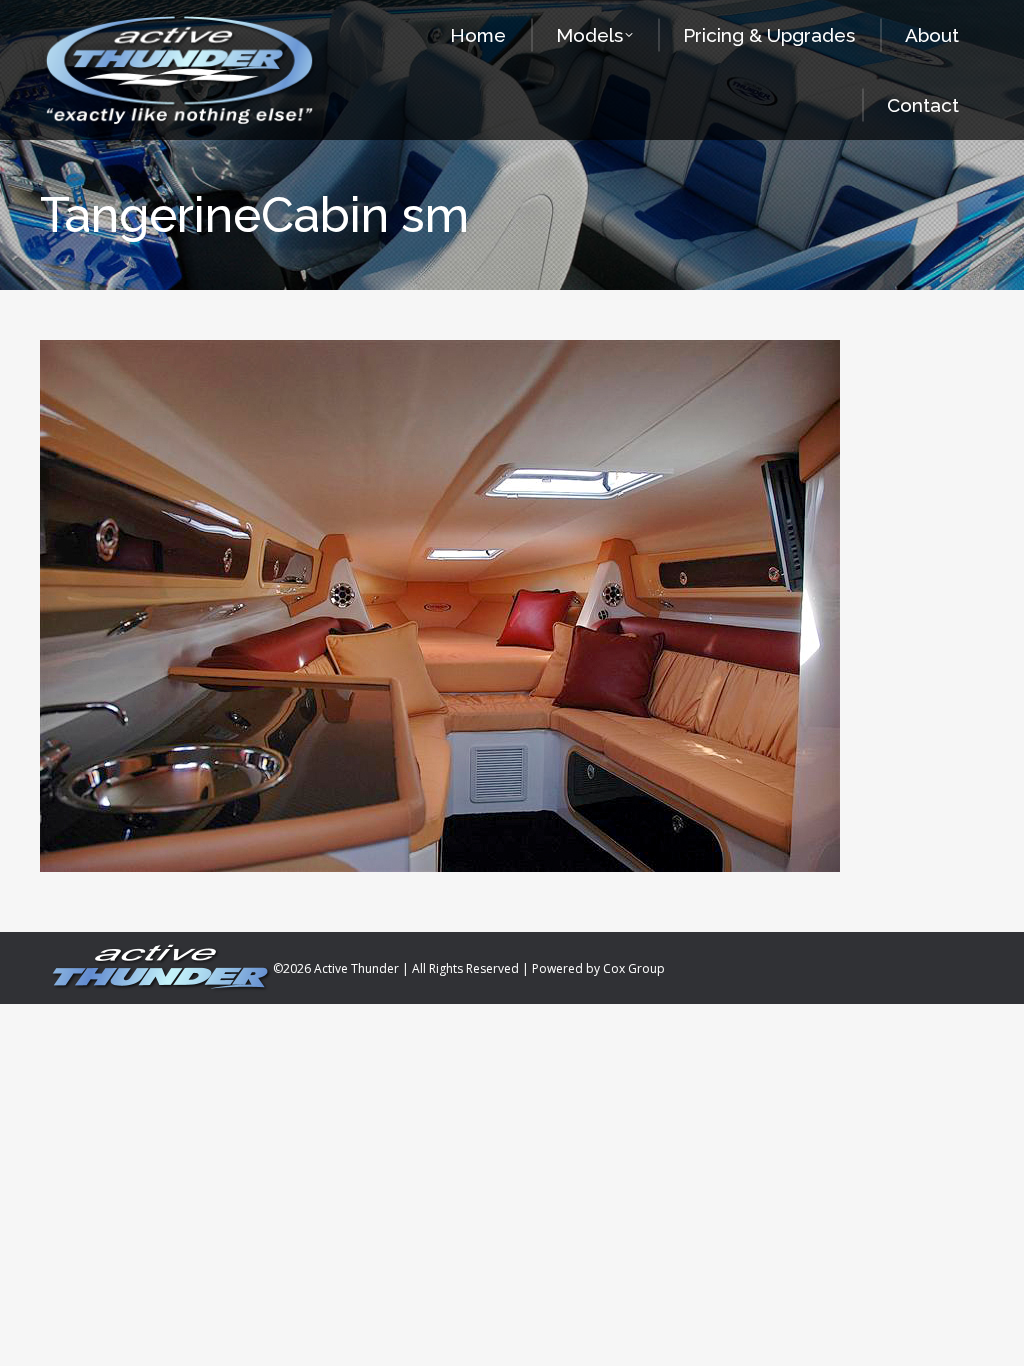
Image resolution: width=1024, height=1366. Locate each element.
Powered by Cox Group (598, 968)
